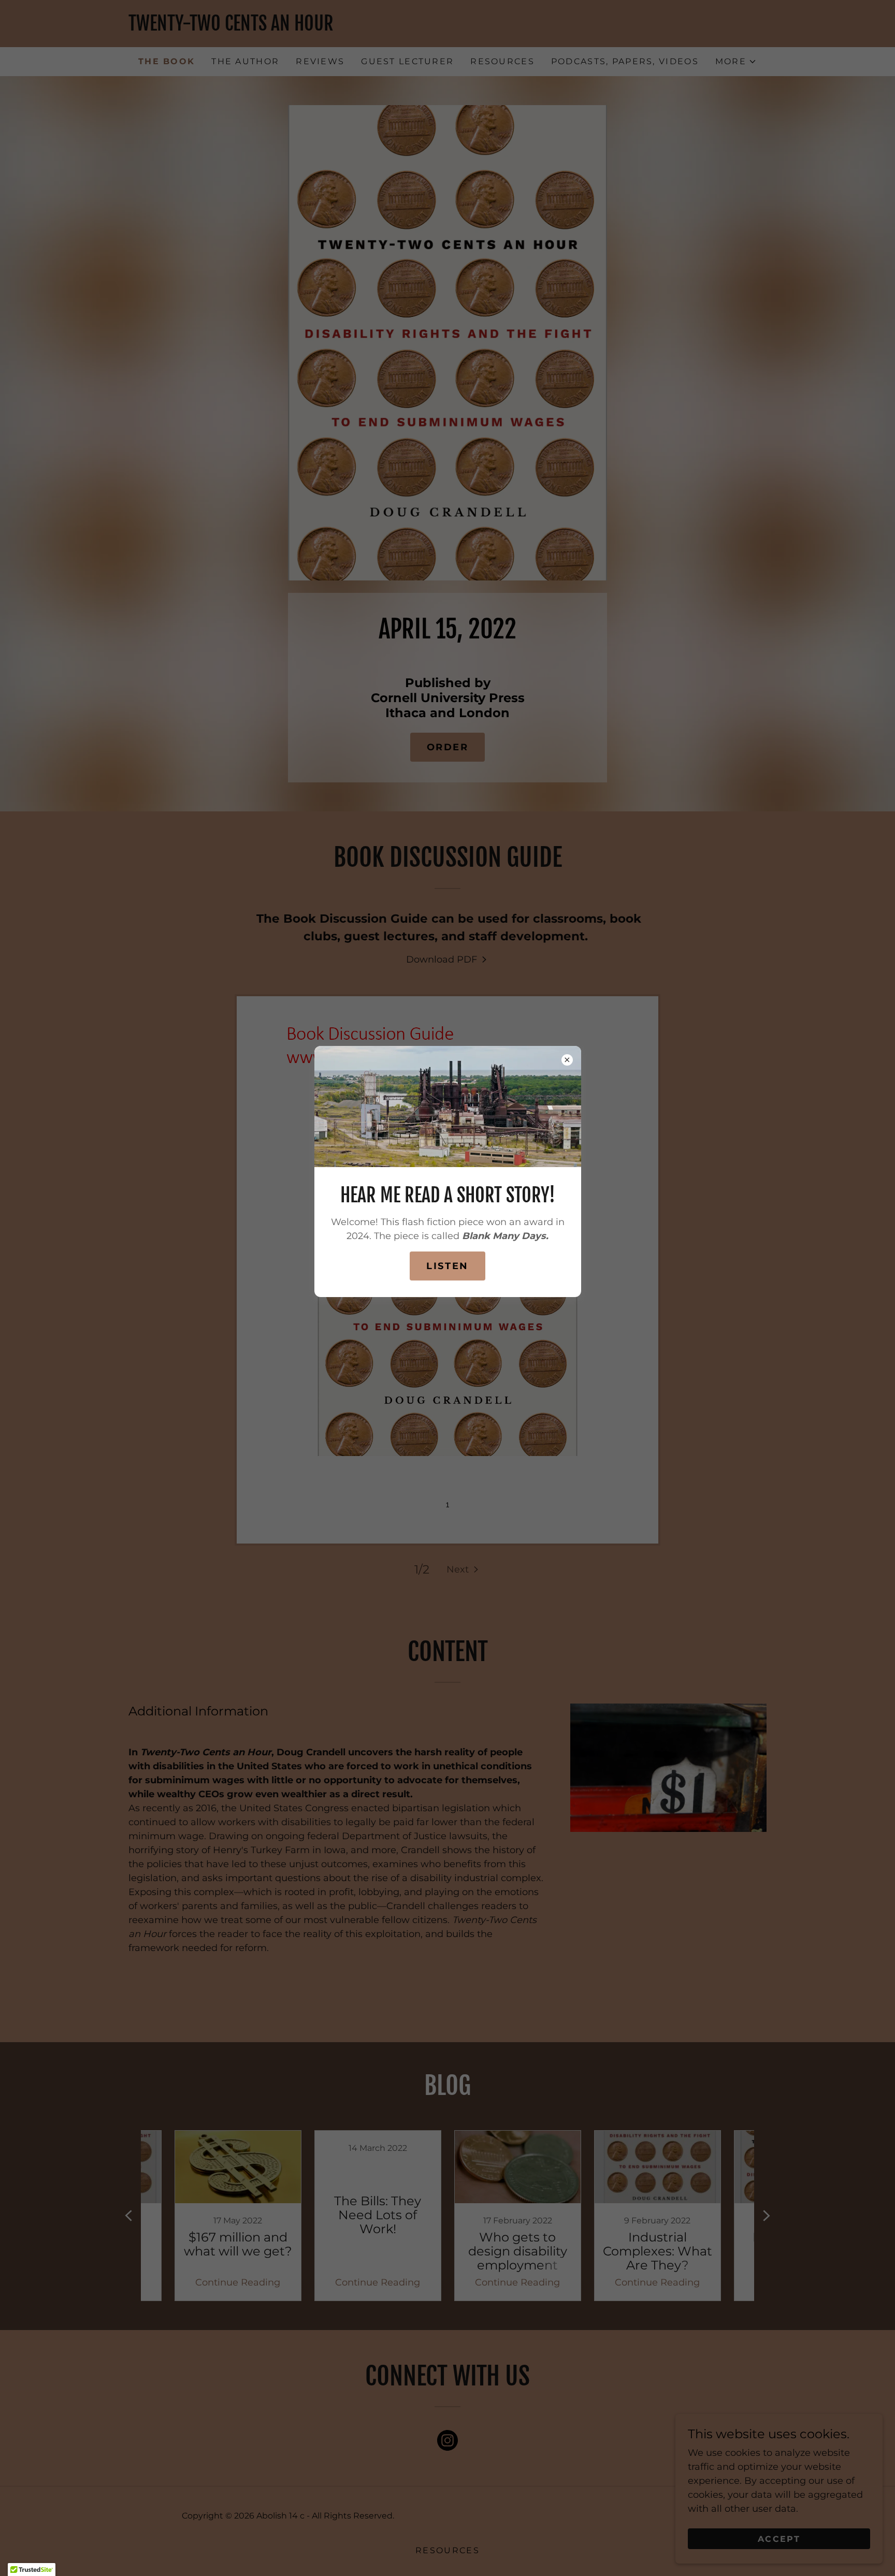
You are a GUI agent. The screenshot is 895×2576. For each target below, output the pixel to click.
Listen (447, 1266)
